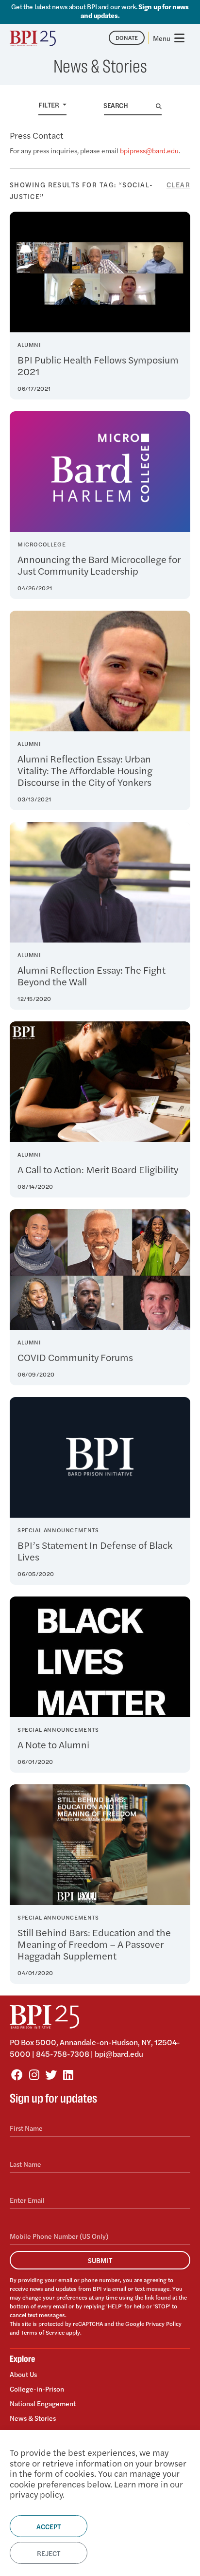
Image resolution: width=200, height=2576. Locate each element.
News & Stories (33, 2418)
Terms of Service (43, 2332)
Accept (49, 2526)
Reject (49, 2553)
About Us (23, 2374)
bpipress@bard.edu (149, 150)
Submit (100, 2260)
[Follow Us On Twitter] (51, 2074)
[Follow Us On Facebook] (17, 2074)
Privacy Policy (164, 2323)
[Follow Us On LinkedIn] (68, 2074)
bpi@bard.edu (119, 2054)
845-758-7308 (63, 2054)
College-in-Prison (37, 2389)
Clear (178, 184)
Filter (50, 105)
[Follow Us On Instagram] (34, 2074)
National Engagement (43, 2403)
